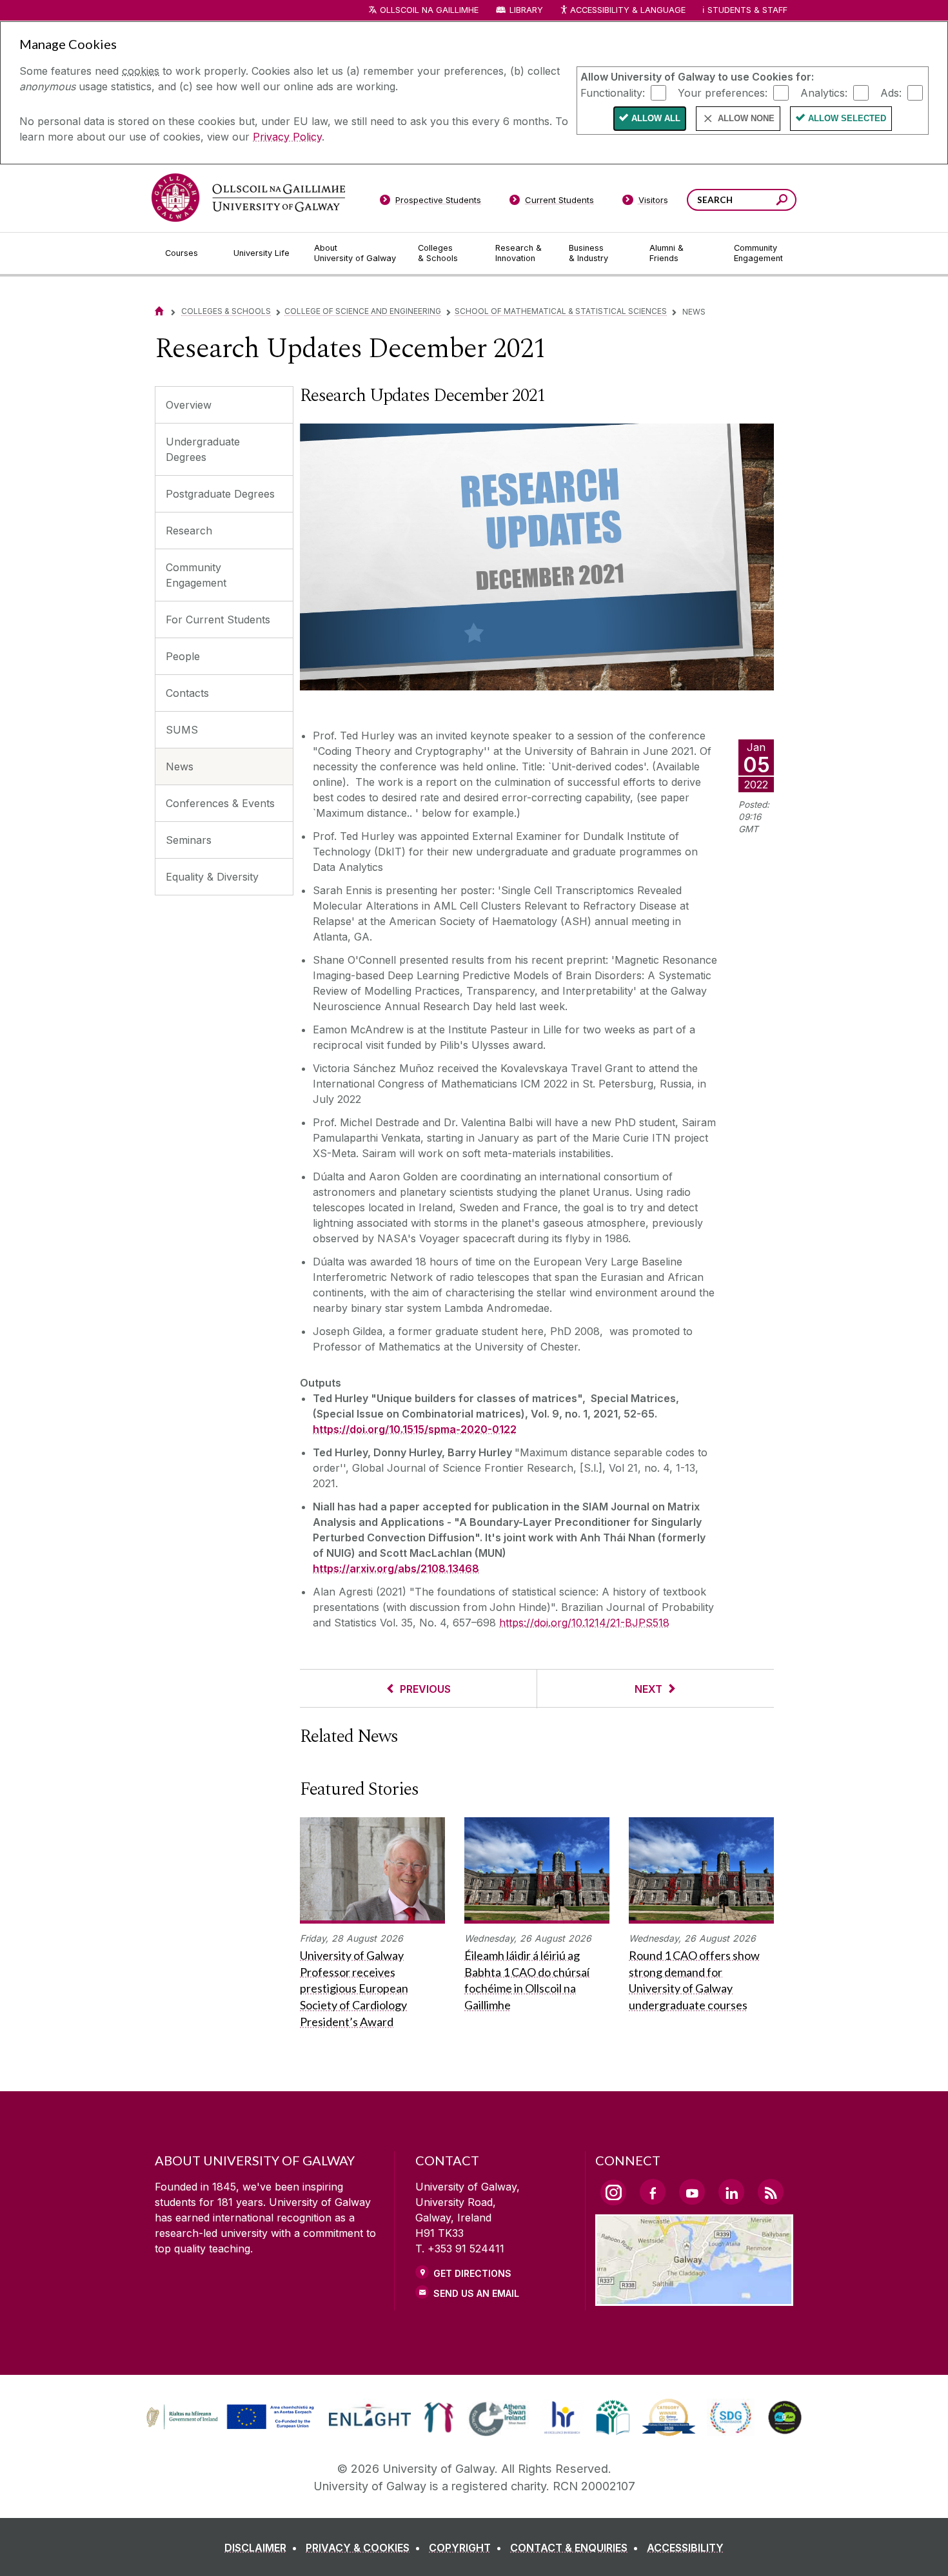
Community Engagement (196, 575)
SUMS (182, 730)
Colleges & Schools (226, 311)
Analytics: (824, 92)
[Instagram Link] (613, 2192)
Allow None (746, 118)
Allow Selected (847, 118)
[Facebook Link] (653, 2192)
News (180, 766)
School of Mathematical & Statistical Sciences (561, 311)
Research (189, 531)
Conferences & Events (220, 803)
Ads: (891, 92)
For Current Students (218, 620)
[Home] (159, 311)
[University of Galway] (248, 198)
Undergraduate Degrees (203, 449)
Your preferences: (723, 92)
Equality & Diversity (212, 877)
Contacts (187, 693)
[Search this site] (782, 201)
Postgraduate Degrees (220, 494)
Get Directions (472, 2273)
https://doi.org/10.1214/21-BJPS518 (584, 1623)
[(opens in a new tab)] (232, 2428)
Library (526, 10)
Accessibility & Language (627, 10)
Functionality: (613, 92)
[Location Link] (694, 2298)
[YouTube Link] (692, 2192)
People (183, 656)
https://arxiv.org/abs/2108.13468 (396, 1568)
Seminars (189, 840)
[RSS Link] (771, 2192)
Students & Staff (747, 10)
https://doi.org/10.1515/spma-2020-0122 (415, 1429)
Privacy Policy (287, 137)
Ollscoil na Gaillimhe (429, 10)
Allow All (656, 118)
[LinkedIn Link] (731, 2192)
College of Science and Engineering (363, 311)
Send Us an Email (476, 2293)
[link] (228, 2417)
